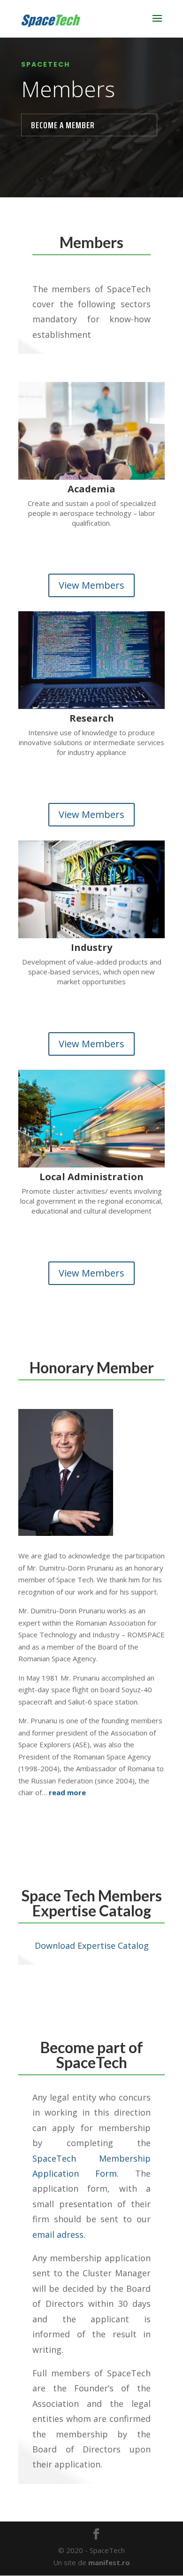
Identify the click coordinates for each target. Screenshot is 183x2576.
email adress (58, 2234)
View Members (91, 585)
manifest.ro (109, 2562)
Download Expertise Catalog (92, 1946)
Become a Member (63, 125)
